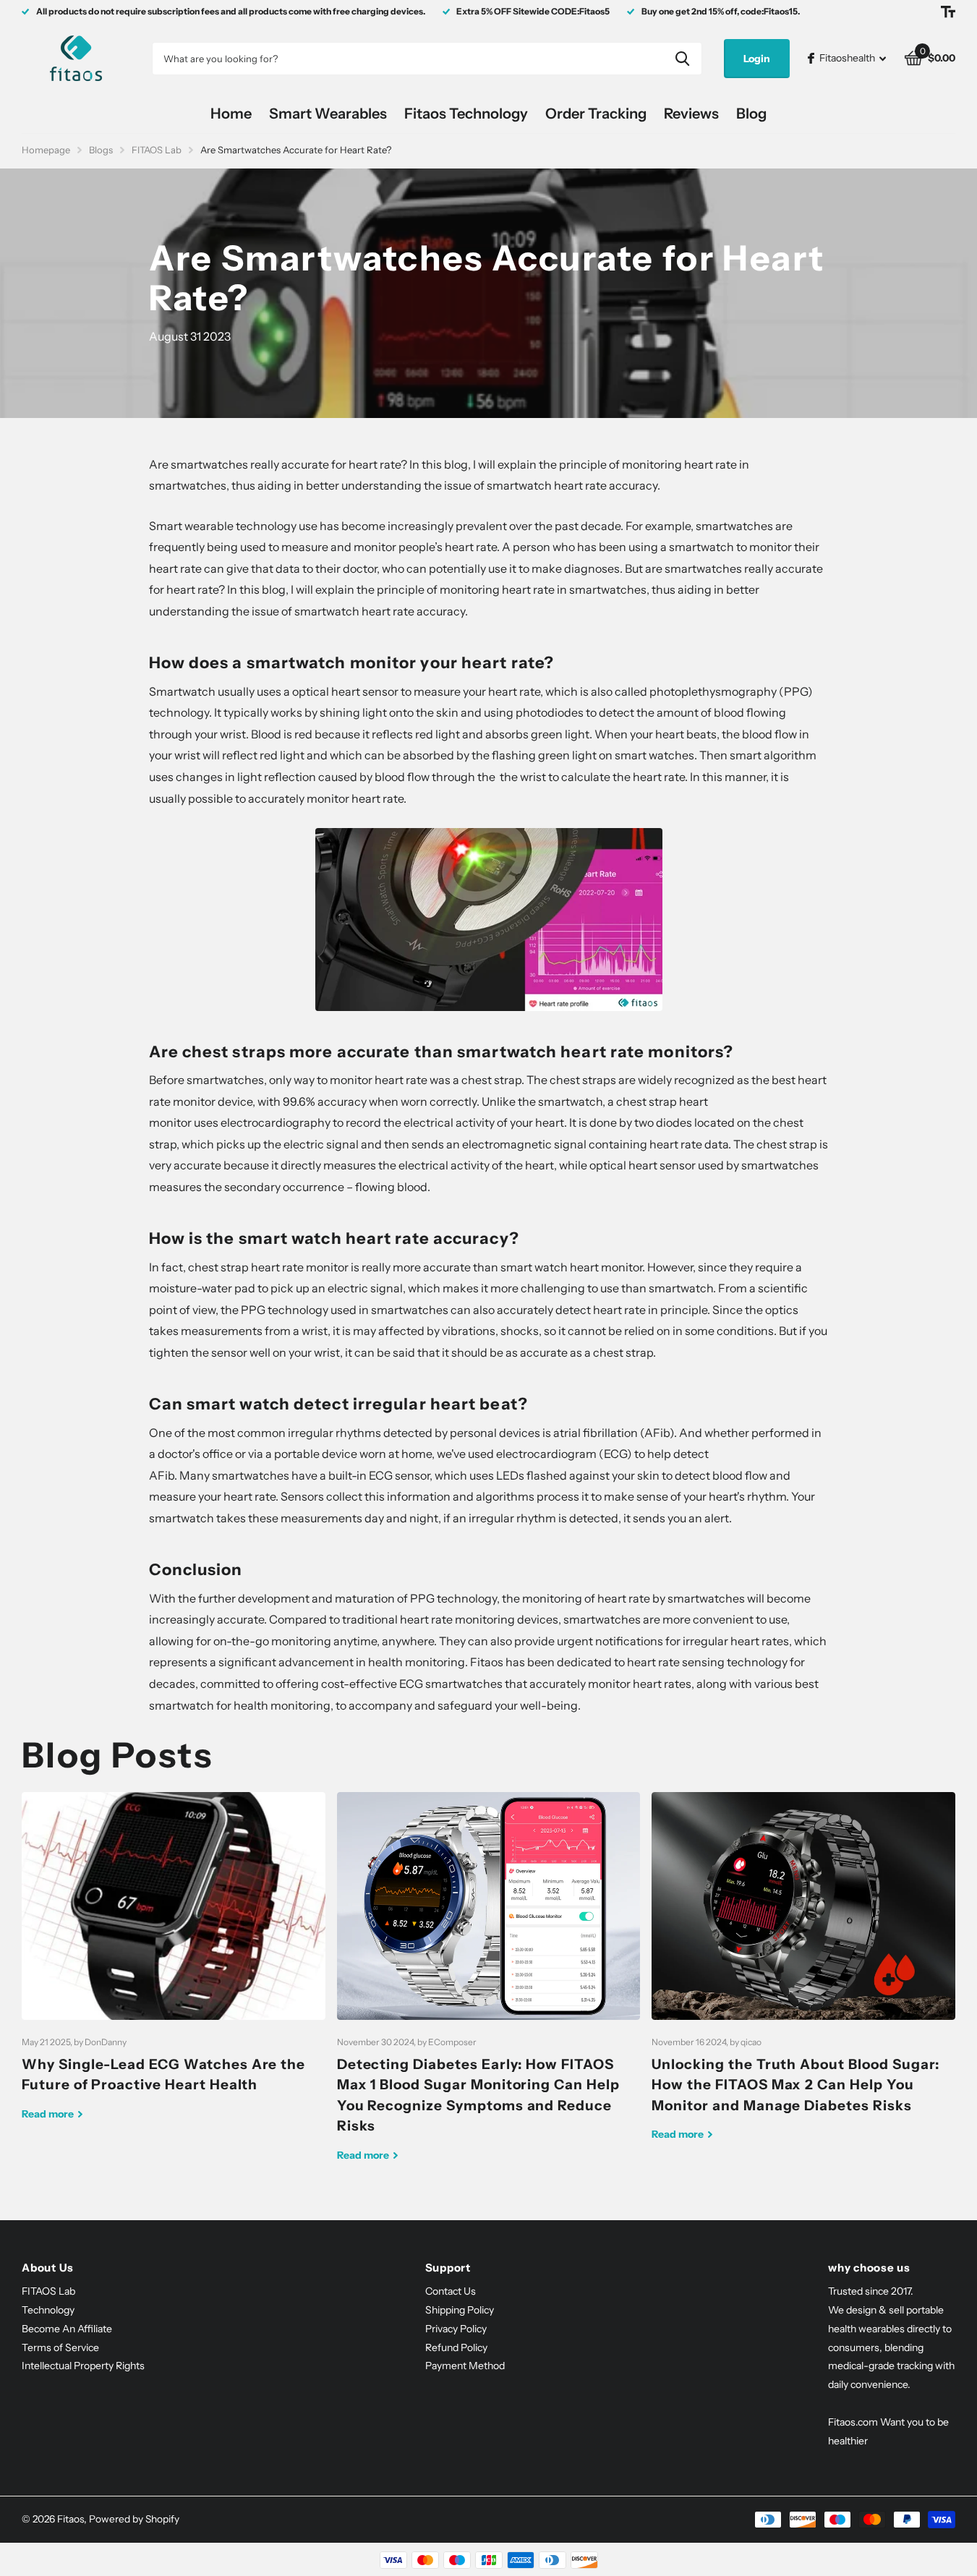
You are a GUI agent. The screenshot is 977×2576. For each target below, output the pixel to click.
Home (231, 114)
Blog (751, 114)
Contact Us (451, 2291)
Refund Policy (456, 2347)
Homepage (46, 150)
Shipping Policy (460, 2310)
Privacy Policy (456, 2329)
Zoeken (682, 59)
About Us (48, 2268)
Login (757, 59)
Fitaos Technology (466, 114)
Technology (48, 2310)
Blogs (101, 150)
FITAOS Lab (157, 150)
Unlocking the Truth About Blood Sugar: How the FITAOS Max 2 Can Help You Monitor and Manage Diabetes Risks (803, 1978)
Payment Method (465, 2366)
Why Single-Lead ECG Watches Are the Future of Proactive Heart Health (174, 1967)
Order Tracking (596, 114)
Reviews (691, 114)
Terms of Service (60, 2347)
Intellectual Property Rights (83, 2366)
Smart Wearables (328, 114)
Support (448, 2268)
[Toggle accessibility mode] (948, 12)
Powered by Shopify (134, 2519)
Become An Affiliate (67, 2329)
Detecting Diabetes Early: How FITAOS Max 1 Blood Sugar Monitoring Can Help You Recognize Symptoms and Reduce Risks (489, 1988)
